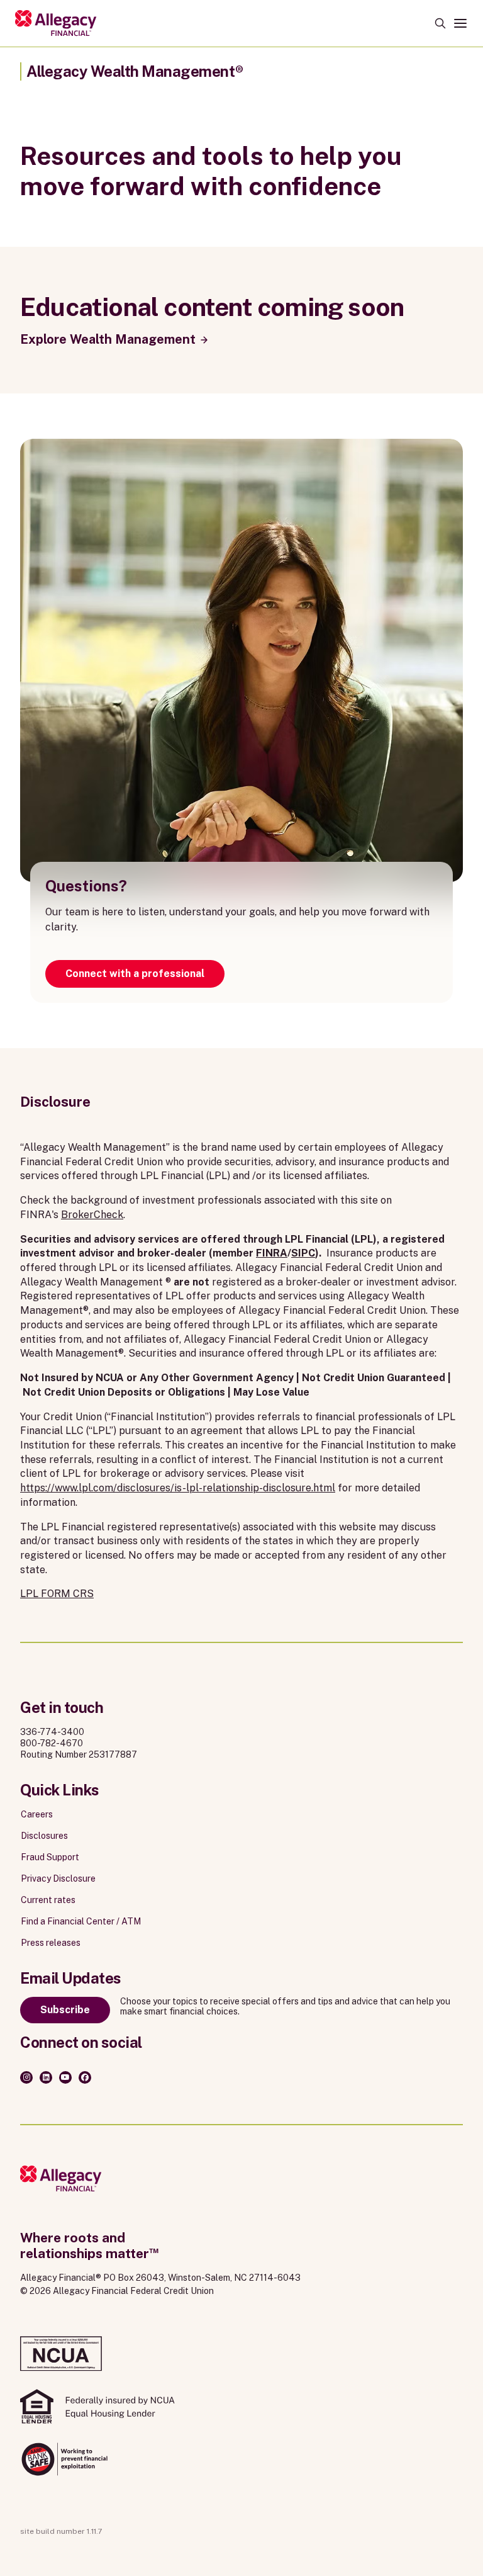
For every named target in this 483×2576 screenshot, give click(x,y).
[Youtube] (65, 2077)
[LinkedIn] (46, 2077)
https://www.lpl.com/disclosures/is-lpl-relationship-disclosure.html (178, 1488)
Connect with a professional (135, 974)
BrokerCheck (92, 1215)
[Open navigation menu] (460, 23)
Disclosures (44, 1836)
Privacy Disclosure (58, 1878)
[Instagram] (26, 2077)
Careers (37, 1814)
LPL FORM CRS (57, 1594)
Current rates (48, 1900)
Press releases (51, 1943)
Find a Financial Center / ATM (81, 1921)
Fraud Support (50, 1857)
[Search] (440, 23)
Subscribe (65, 2010)
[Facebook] (85, 2077)
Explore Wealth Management (108, 339)
